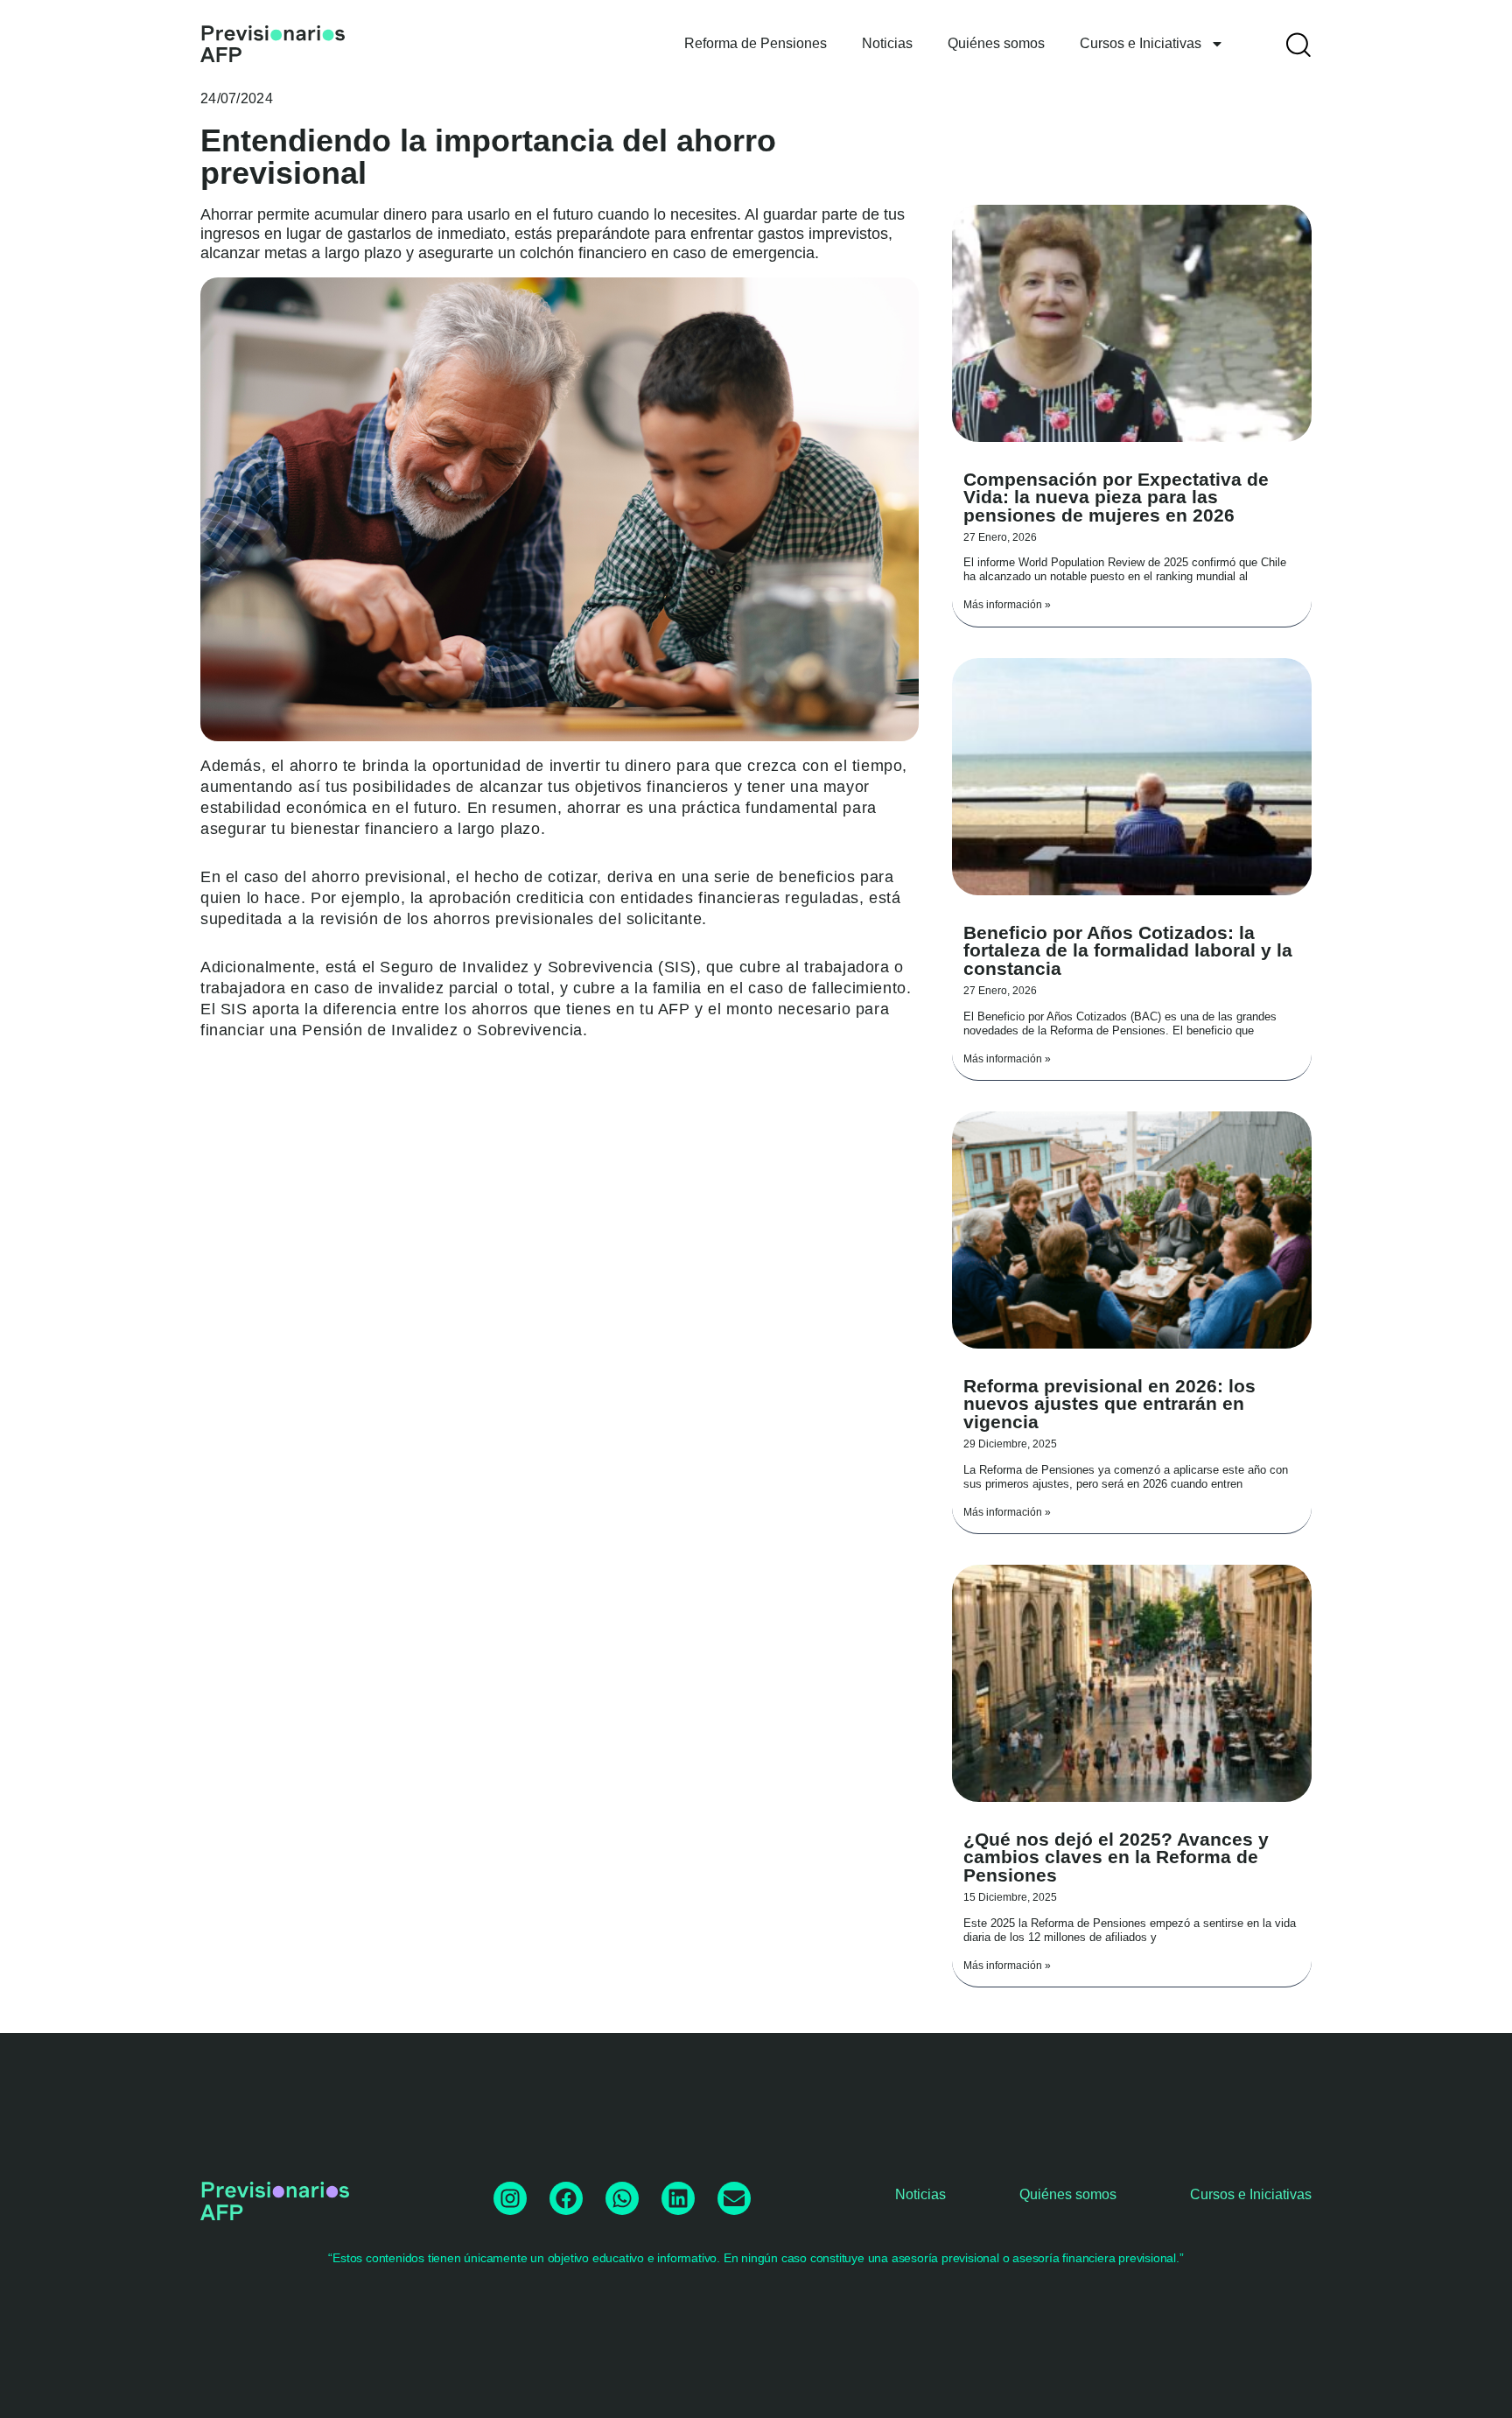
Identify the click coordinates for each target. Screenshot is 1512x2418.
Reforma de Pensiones (756, 43)
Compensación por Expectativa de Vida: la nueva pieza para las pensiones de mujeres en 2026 (1116, 498)
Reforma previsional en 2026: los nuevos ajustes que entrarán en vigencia (1109, 1404)
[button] (1298, 44)
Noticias (887, 43)
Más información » (1007, 605)
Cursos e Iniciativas (1141, 43)
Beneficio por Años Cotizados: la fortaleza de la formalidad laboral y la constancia (1128, 951)
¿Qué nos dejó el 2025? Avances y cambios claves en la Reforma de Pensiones (1116, 1857)
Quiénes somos (996, 43)
